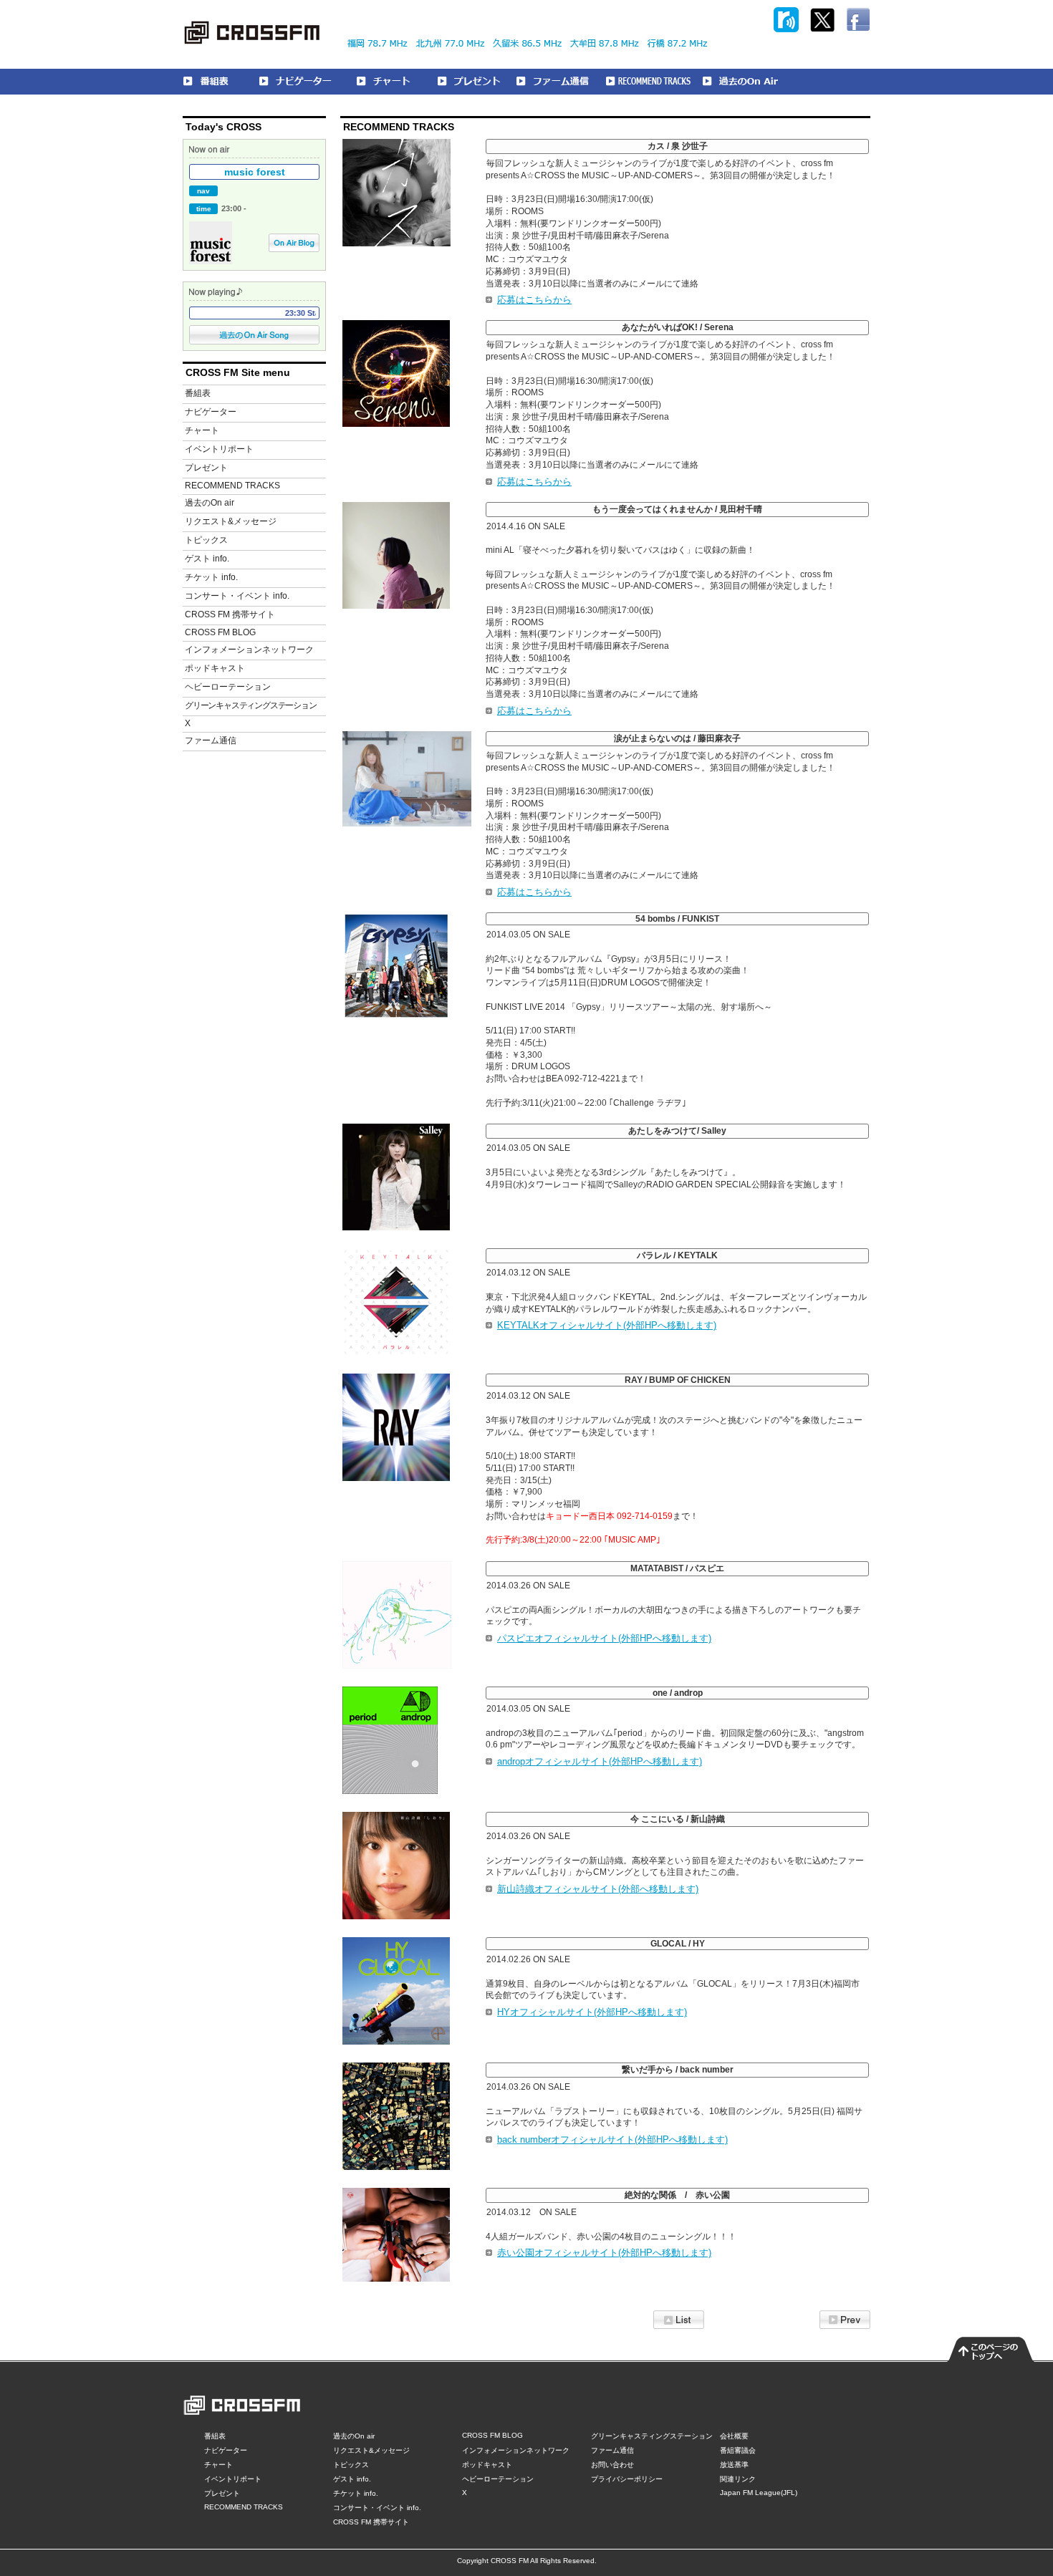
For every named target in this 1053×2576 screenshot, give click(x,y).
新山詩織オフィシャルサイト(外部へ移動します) (598, 1889)
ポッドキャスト (215, 668)
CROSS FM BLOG (220, 632)
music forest (255, 172)
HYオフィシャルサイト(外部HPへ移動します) (592, 2012)
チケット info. (211, 577)
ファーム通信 (211, 741)
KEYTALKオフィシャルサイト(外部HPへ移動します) (607, 1325)
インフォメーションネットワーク (249, 650)
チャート (202, 430)
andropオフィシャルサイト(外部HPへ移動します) (600, 1761)
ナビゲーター (211, 412)
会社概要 (734, 2436)
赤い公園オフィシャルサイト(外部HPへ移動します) (604, 2253)
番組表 (198, 393)
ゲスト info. (207, 559)
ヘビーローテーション (228, 687)
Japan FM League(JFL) (759, 2493)
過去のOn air (210, 503)
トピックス (206, 540)
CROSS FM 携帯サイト (230, 614)
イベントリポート (219, 449)
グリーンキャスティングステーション (251, 705)
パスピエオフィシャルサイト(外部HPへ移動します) (604, 1638)
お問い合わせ (612, 2465)
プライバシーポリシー (627, 2479)
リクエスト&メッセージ (231, 521)
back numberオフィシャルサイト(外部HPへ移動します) (612, 2140)
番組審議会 (738, 2450)
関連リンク (738, 2479)
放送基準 (734, 2465)
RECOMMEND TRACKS (232, 486)
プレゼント (206, 468)
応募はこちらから (534, 300)
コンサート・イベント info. (237, 596)
